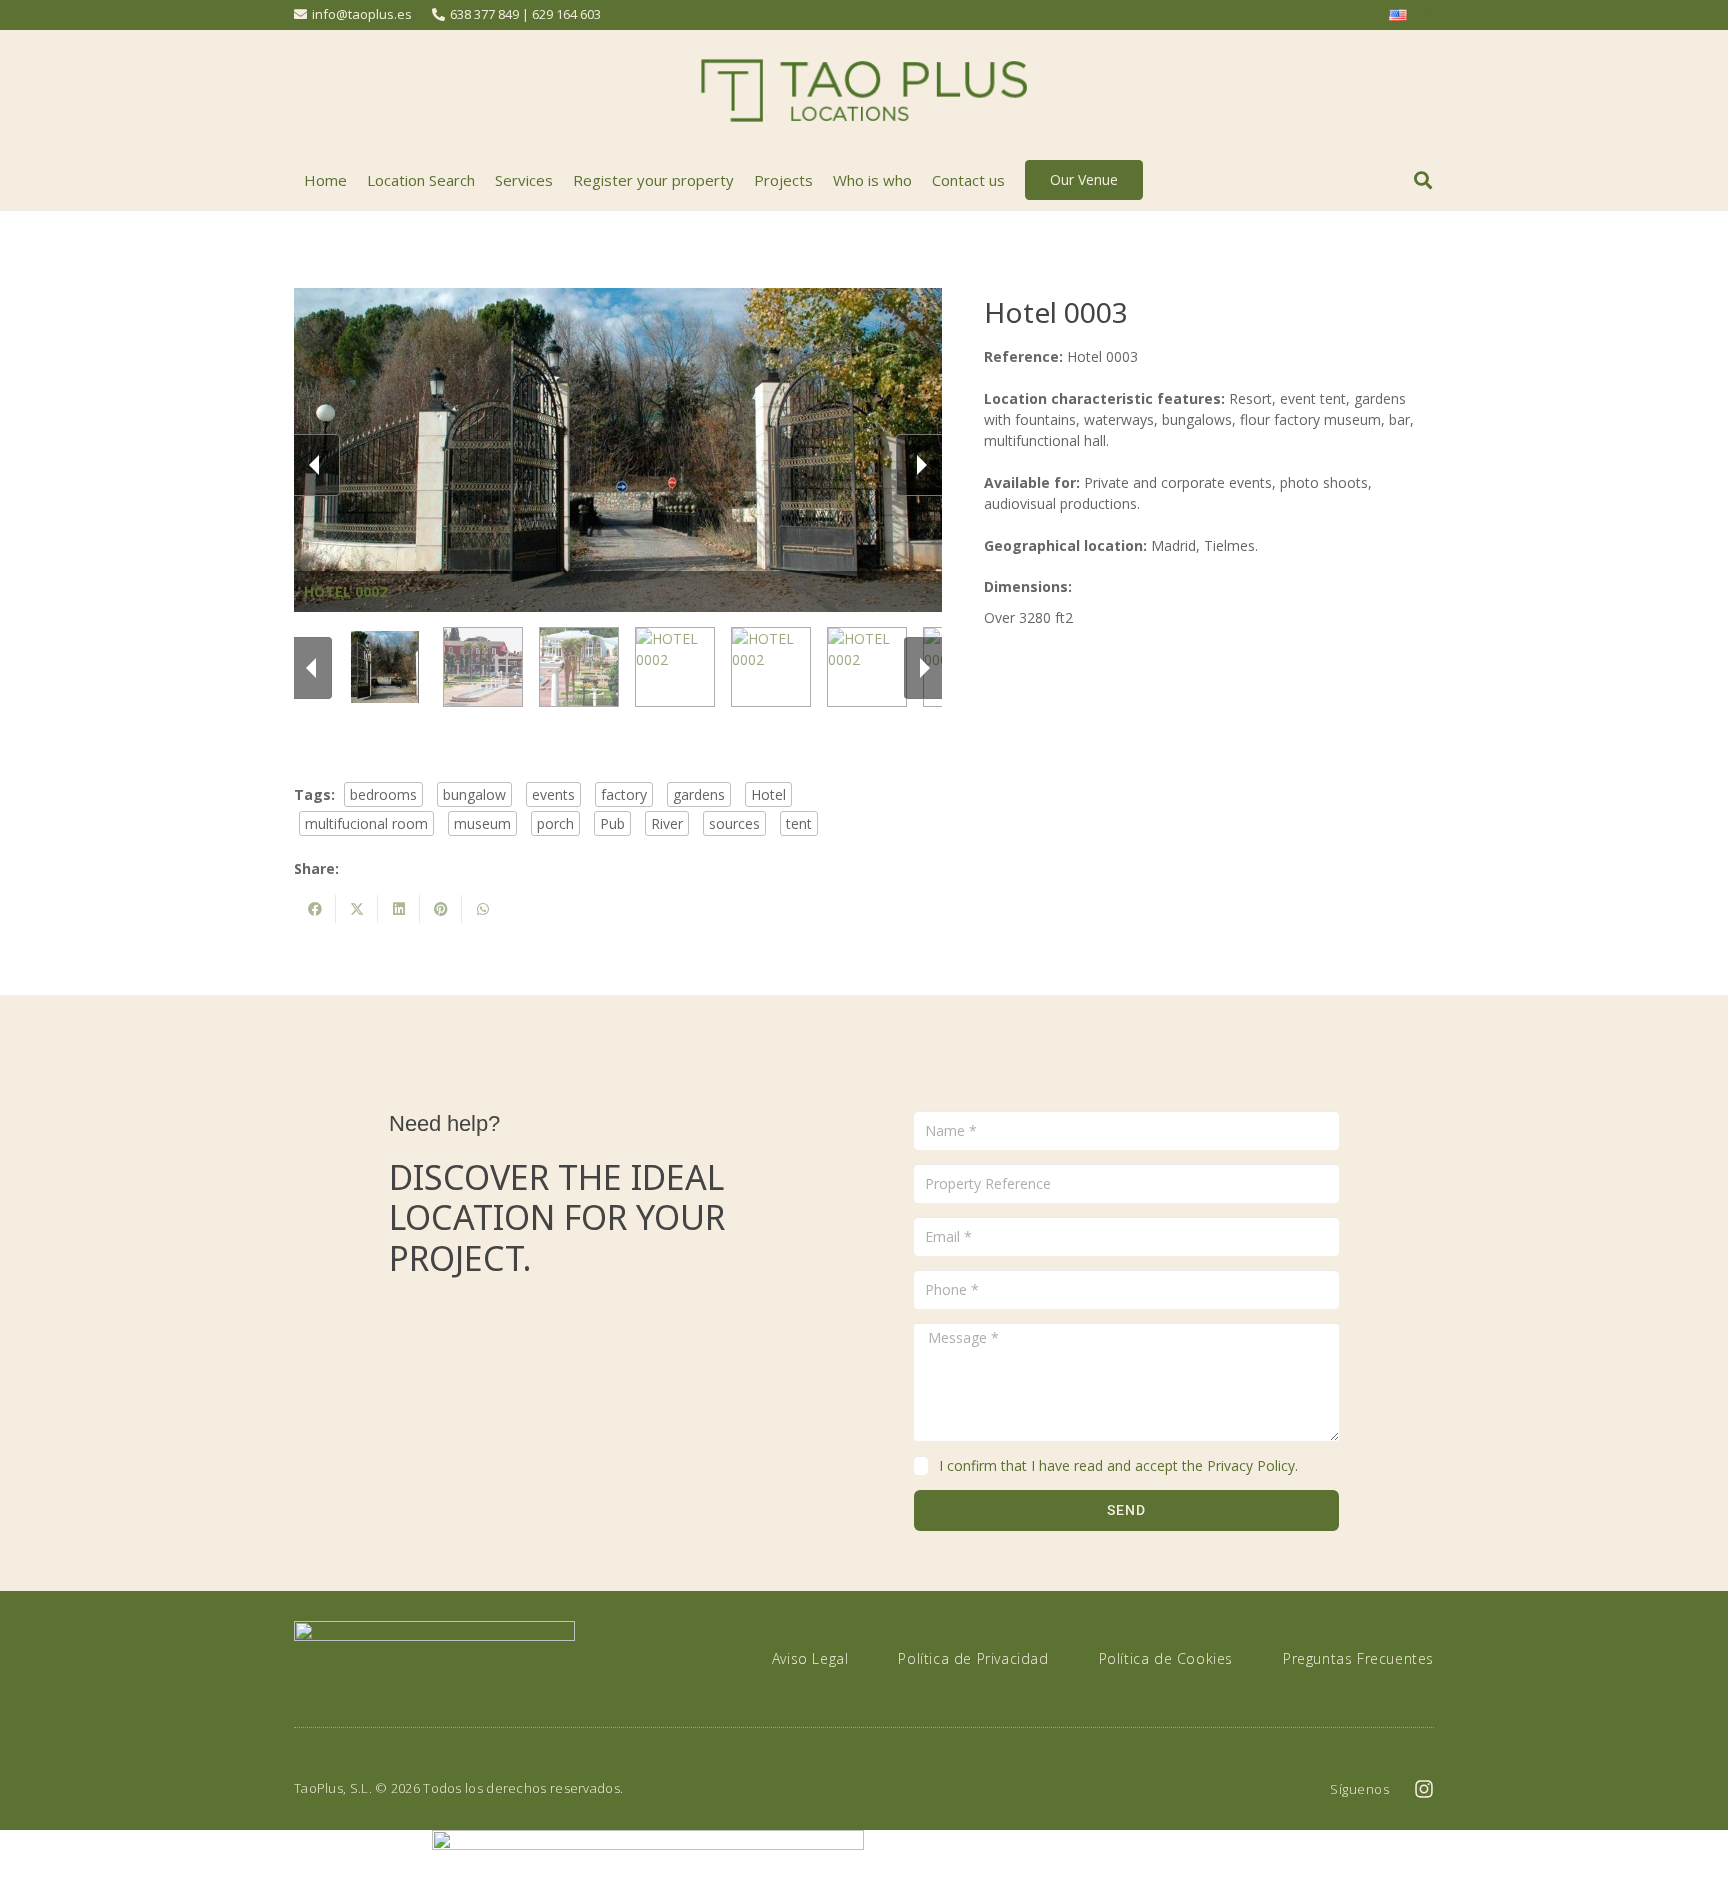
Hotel (768, 794)
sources (734, 823)
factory (624, 794)
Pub (612, 823)
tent (799, 823)
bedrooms (383, 794)
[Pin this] (441, 909)
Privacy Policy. (1252, 1465)
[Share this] (315, 909)
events (553, 794)
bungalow (474, 794)
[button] (1423, 180)
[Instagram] (1424, 1789)
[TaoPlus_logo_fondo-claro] (864, 90)
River (667, 823)
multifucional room (366, 823)
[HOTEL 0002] (387, 667)
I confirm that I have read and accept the (1118, 1465)
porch (555, 823)
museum (482, 823)
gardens (699, 794)
